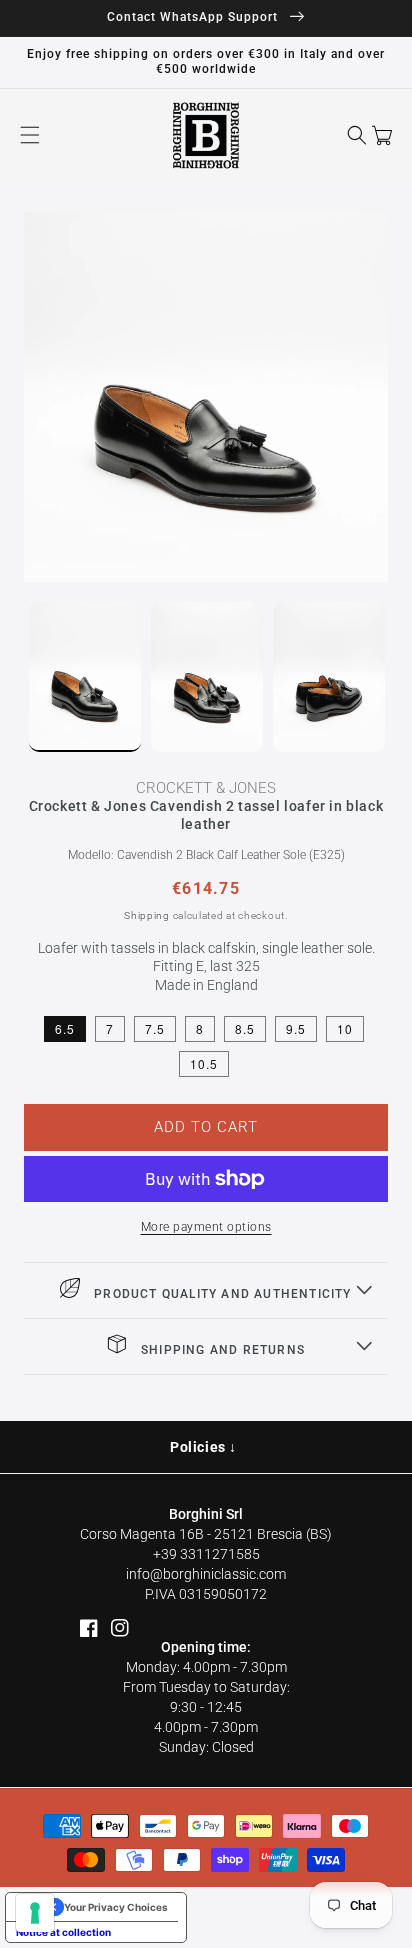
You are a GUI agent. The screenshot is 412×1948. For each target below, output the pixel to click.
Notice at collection (63, 1932)
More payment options (206, 1227)
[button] (30, 135)
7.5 (155, 1028)
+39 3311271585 (206, 1554)
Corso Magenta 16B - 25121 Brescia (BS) (206, 1534)
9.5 (296, 1028)
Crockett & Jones (206, 788)
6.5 (65, 1028)
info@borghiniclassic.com (206, 1574)
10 (345, 1028)
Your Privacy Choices (116, 1907)
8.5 (245, 1028)
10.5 (204, 1063)
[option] (206, 397)
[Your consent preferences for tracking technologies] (35, 1913)
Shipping (147, 915)
